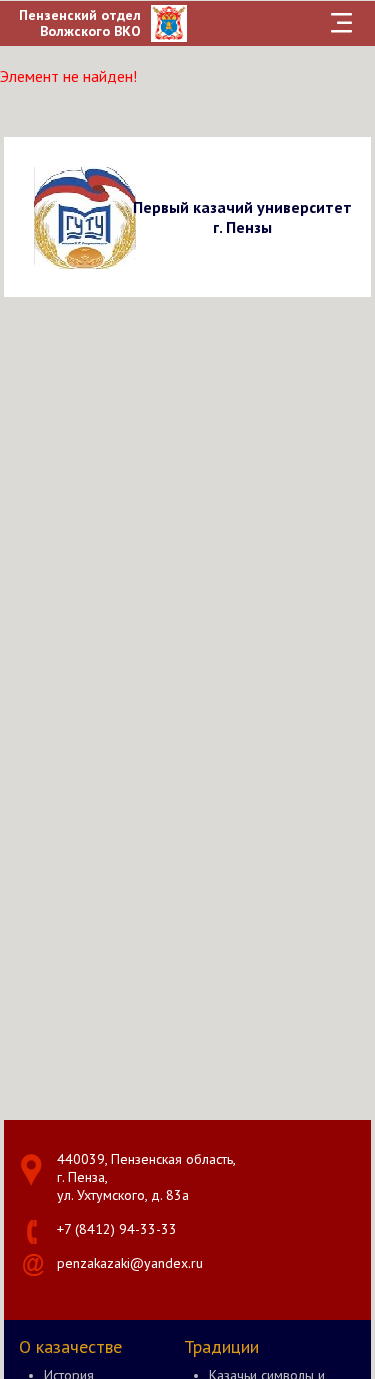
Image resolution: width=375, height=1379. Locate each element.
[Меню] (341, 23)
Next (352, 216)
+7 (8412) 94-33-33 (117, 1229)
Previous (22, 216)
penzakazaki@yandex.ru (130, 1263)
